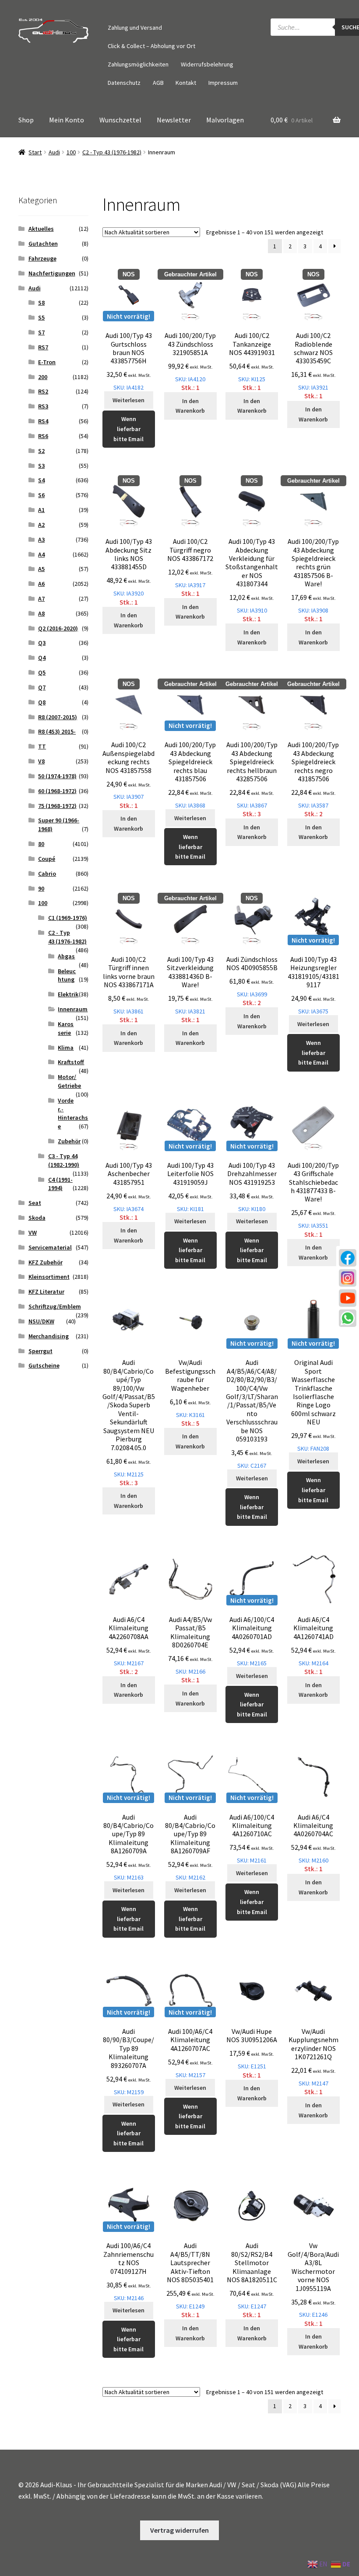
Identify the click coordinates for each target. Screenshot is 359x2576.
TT (42, 746)
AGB (158, 83)
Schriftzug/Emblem (55, 1306)
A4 (41, 554)
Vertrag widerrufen (179, 2530)
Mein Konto (67, 120)
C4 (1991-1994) (60, 1184)
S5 (41, 317)
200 (43, 377)
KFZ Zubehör (46, 1262)
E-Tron (47, 362)
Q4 (42, 658)
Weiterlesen (128, 400)
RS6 (43, 436)
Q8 (42, 702)
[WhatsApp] (348, 1318)
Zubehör (69, 1141)
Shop (26, 120)
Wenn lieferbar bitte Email (128, 429)
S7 (41, 332)
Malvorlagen (225, 120)
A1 (41, 510)
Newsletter (174, 120)
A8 (41, 613)
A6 (41, 584)
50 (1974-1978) (57, 776)
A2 (41, 525)
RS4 (43, 421)
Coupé (47, 859)
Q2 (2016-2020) (58, 628)
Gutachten (43, 244)
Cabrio (47, 874)
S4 (41, 480)
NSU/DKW (41, 1321)
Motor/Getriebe (69, 1081)
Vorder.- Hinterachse (73, 1113)
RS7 (43, 347)
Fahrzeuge (42, 258)
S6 (41, 495)
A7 (41, 599)
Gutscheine (44, 1365)
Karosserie (66, 1028)
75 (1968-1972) (57, 806)
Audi (54, 152)
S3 (41, 466)
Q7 (42, 687)
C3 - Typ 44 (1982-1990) (64, 1160)
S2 (41, 451)
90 (41, 888)
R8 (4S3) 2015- (57, 731)
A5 (41, 569)
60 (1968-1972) (57, 791)
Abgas (66, 956)
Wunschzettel (120, 120)
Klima (66, 1048)
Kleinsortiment (49, 1277)
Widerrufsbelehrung (207, 64)
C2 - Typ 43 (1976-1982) (112, 152)
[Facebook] (348, 1258)
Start (35, 152)
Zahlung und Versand (135, 28)
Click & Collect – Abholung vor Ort (151, 46)
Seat (35, 1203)
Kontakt (186, 83)
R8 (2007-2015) (58, 717)
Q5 (42, 672)
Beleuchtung (67, 975)
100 (71, 152)
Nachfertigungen (52, 273)
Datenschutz (124, 83)
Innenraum (73, 1009)
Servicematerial (50, 1247)
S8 (41, 303)
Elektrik (68, 994)
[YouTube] (348, 1298)
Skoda (37, 1218)
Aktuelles (41, 229)
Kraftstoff (71, 1062)
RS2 (43, 391)
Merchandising (49, 1336)
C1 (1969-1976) (68, 918)
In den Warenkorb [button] (190, 406)
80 (41, 844)
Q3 (42, 643)
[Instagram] (348, 1278)
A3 (41, 540)
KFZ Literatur (46, 1291)
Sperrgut (40, 1351)
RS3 (43, 406)
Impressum (223, 83)
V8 (41, 761)
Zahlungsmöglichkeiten (138, 64)
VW (33, 1232)
